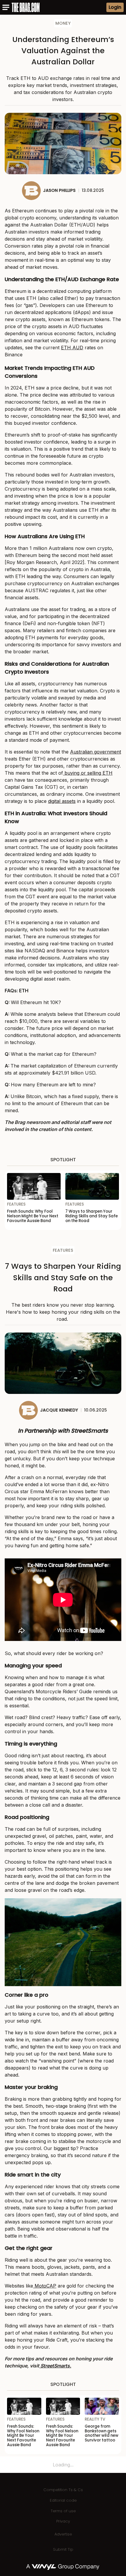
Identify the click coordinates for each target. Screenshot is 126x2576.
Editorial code (63, 2500)
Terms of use (63, 2511)
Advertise (63, 2534)
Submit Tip (63, 2549)
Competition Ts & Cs (63, 2490)
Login (115, 7)
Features (63, 1250)
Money (63, 23)
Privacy (63, 2521)
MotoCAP (45, 2286)
